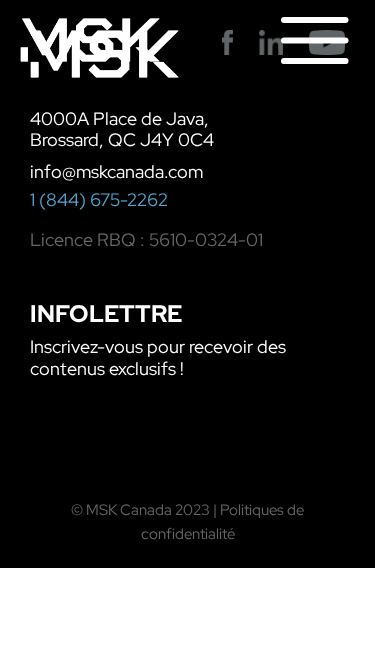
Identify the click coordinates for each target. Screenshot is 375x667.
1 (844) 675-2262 (99, 199)
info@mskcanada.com (116, 171)
